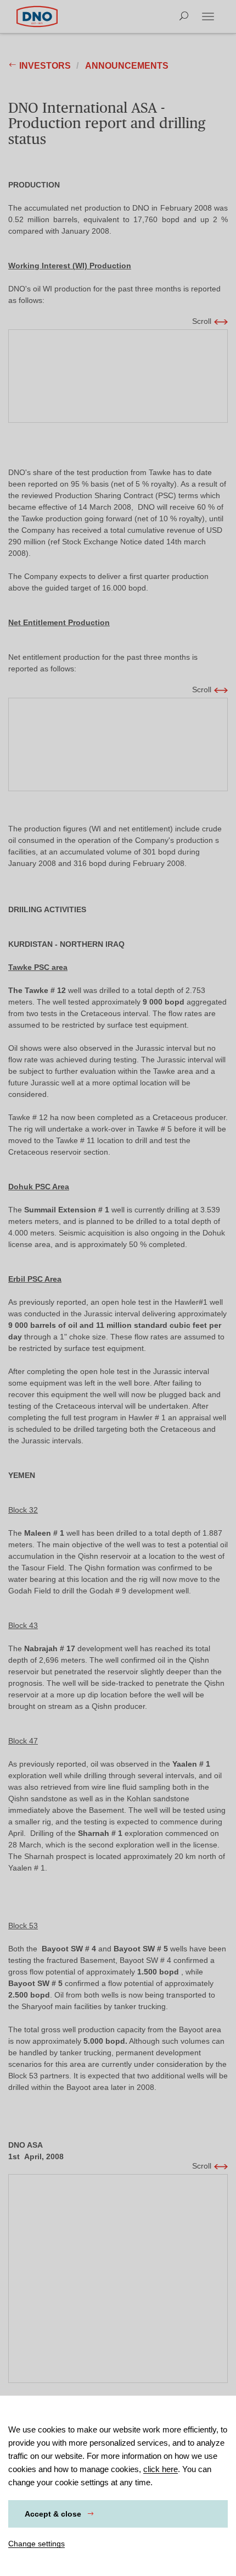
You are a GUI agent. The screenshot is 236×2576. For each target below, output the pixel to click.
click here (161, 2469)
